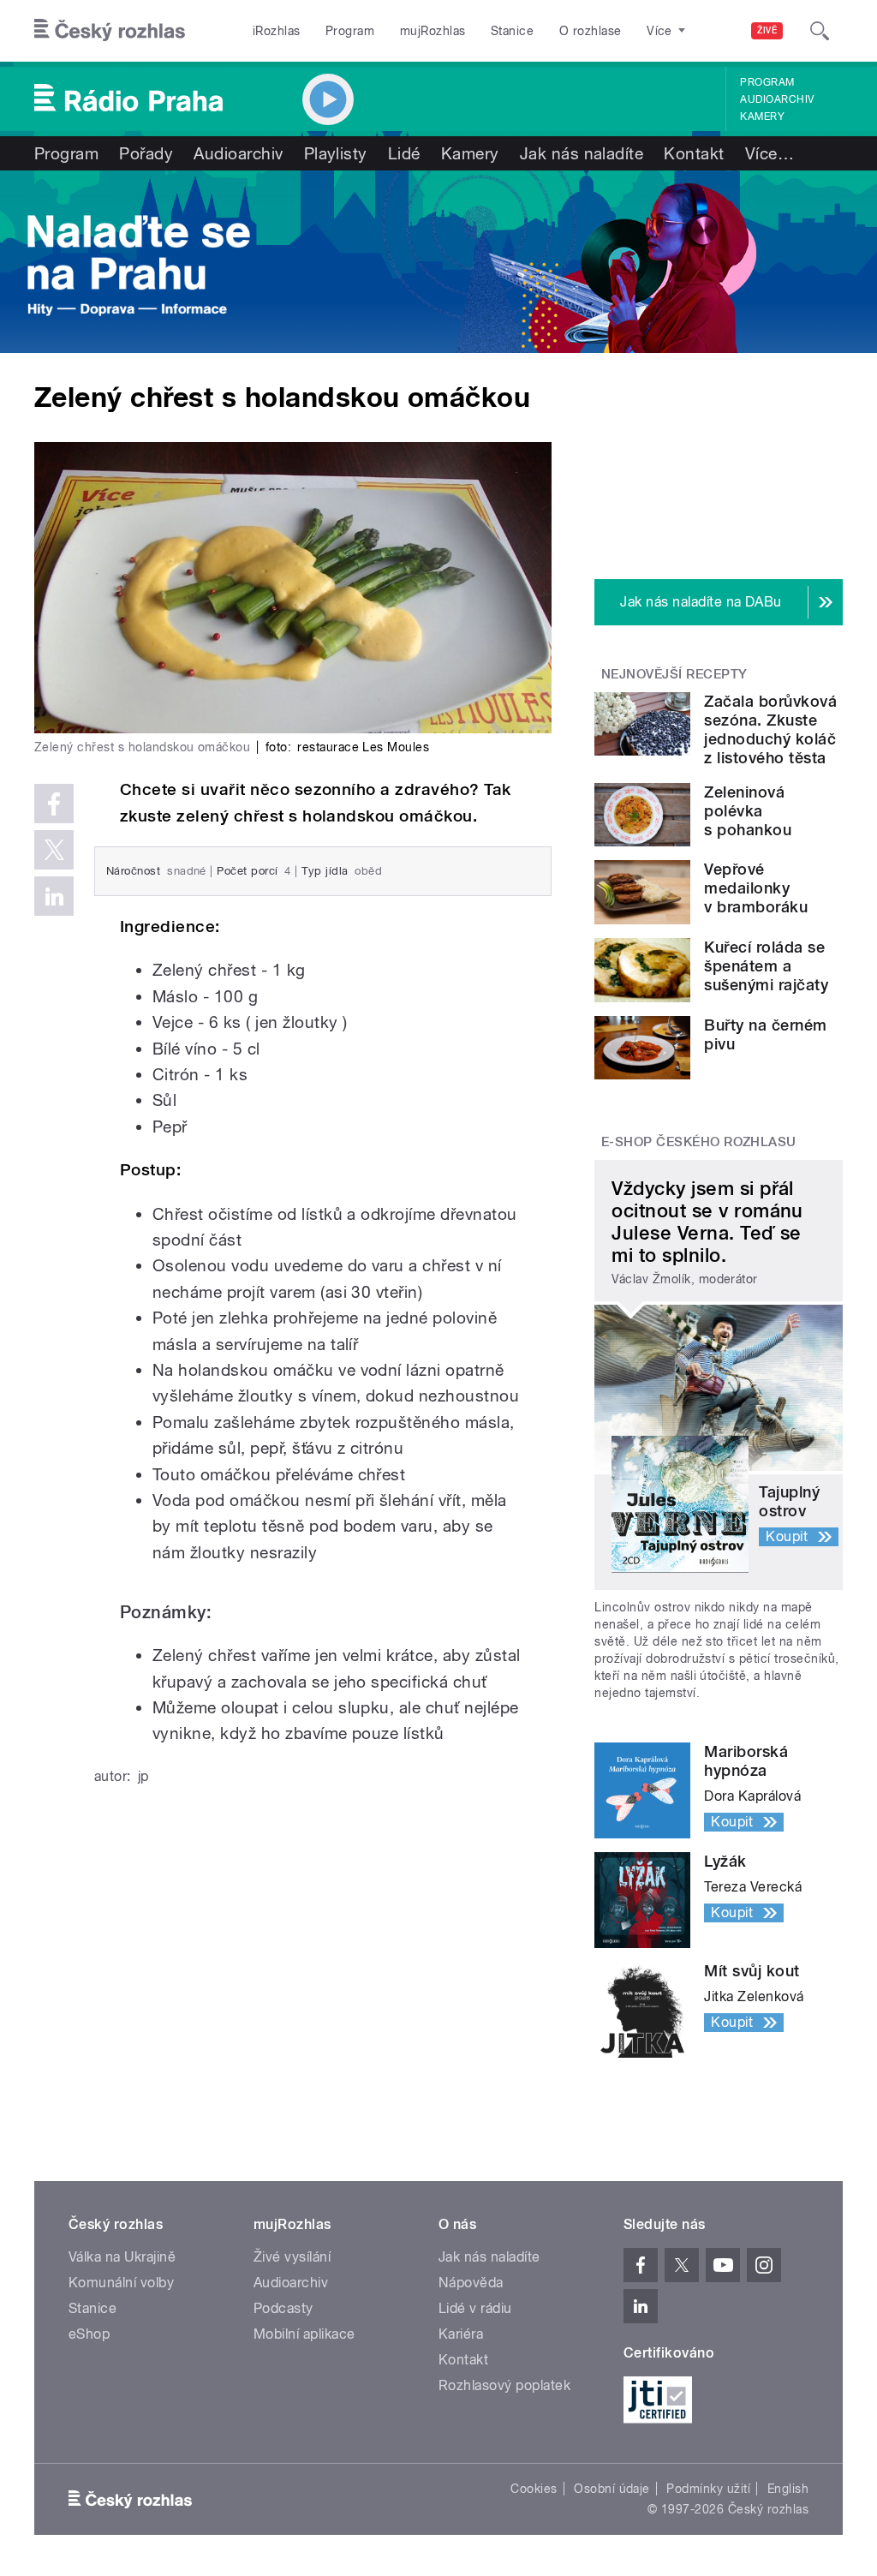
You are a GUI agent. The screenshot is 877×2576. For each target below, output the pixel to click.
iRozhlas (277, 31)
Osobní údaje (612, 2489)
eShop (89, 2334)
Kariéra (461, 2334)
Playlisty (336, 153)
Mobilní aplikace (304, 2334)
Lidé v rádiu (475, 2308)
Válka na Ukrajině (122, 2257)
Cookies (534, 2489)
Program (350, 31)
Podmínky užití (708, 2489)
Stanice (512, 31)
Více (770, 153)
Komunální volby (121, 2283)
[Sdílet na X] (54, 850)
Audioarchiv (777, 99)
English (788, 2489)
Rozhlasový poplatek (504, 2385)
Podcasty (283, 2308)
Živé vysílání (292, 2257)
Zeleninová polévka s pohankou (748, 811)
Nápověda (471, 2283)
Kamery (762, 117)
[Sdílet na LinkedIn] (54, 896)
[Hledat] (820, 31)
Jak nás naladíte (582, 153)
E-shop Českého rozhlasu (699, 1142)
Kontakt (694, 153)
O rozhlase (591, 31)
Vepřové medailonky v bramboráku (756, 888)
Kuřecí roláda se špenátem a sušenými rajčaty (766, 966)
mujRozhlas (433, 31)
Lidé (404, 153)
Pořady (146, 153)
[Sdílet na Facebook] (54, 804)
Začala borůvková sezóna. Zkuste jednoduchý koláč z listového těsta (770, 729)
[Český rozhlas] (110, 31)
